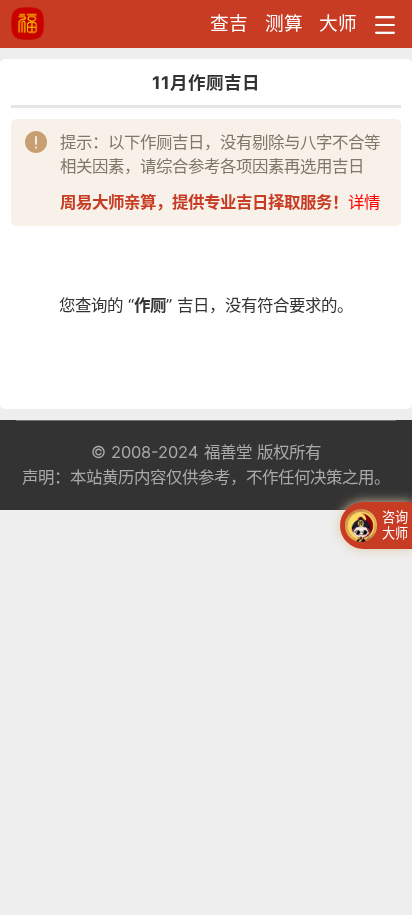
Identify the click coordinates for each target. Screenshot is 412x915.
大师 (338, 23)
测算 (284, 23)
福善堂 (228, 452)
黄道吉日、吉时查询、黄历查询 (68, 24)
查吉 (229, 23)
